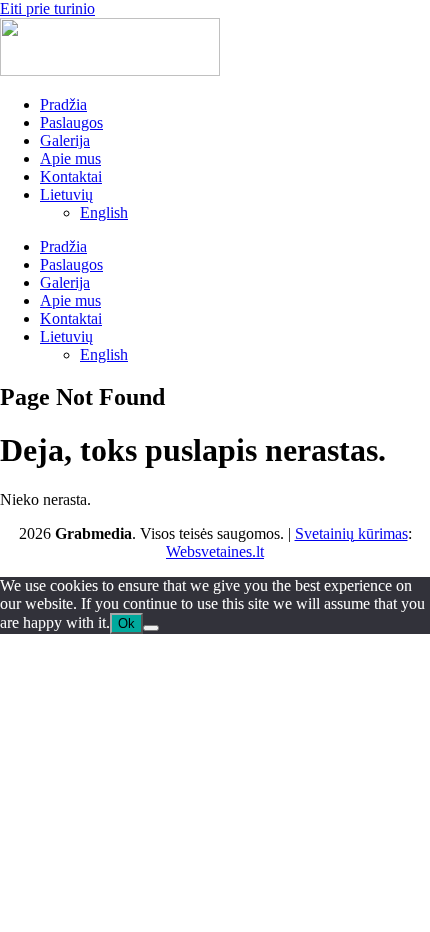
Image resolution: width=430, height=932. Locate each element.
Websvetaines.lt (215, 551)
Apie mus (70, 158)
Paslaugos (71, 122)
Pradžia (63, 104)
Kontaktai (71, 176)
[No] (151, 628)
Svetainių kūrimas (351, 533)
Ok (126, 623)
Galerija (65, 140)
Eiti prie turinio (47, 8)
